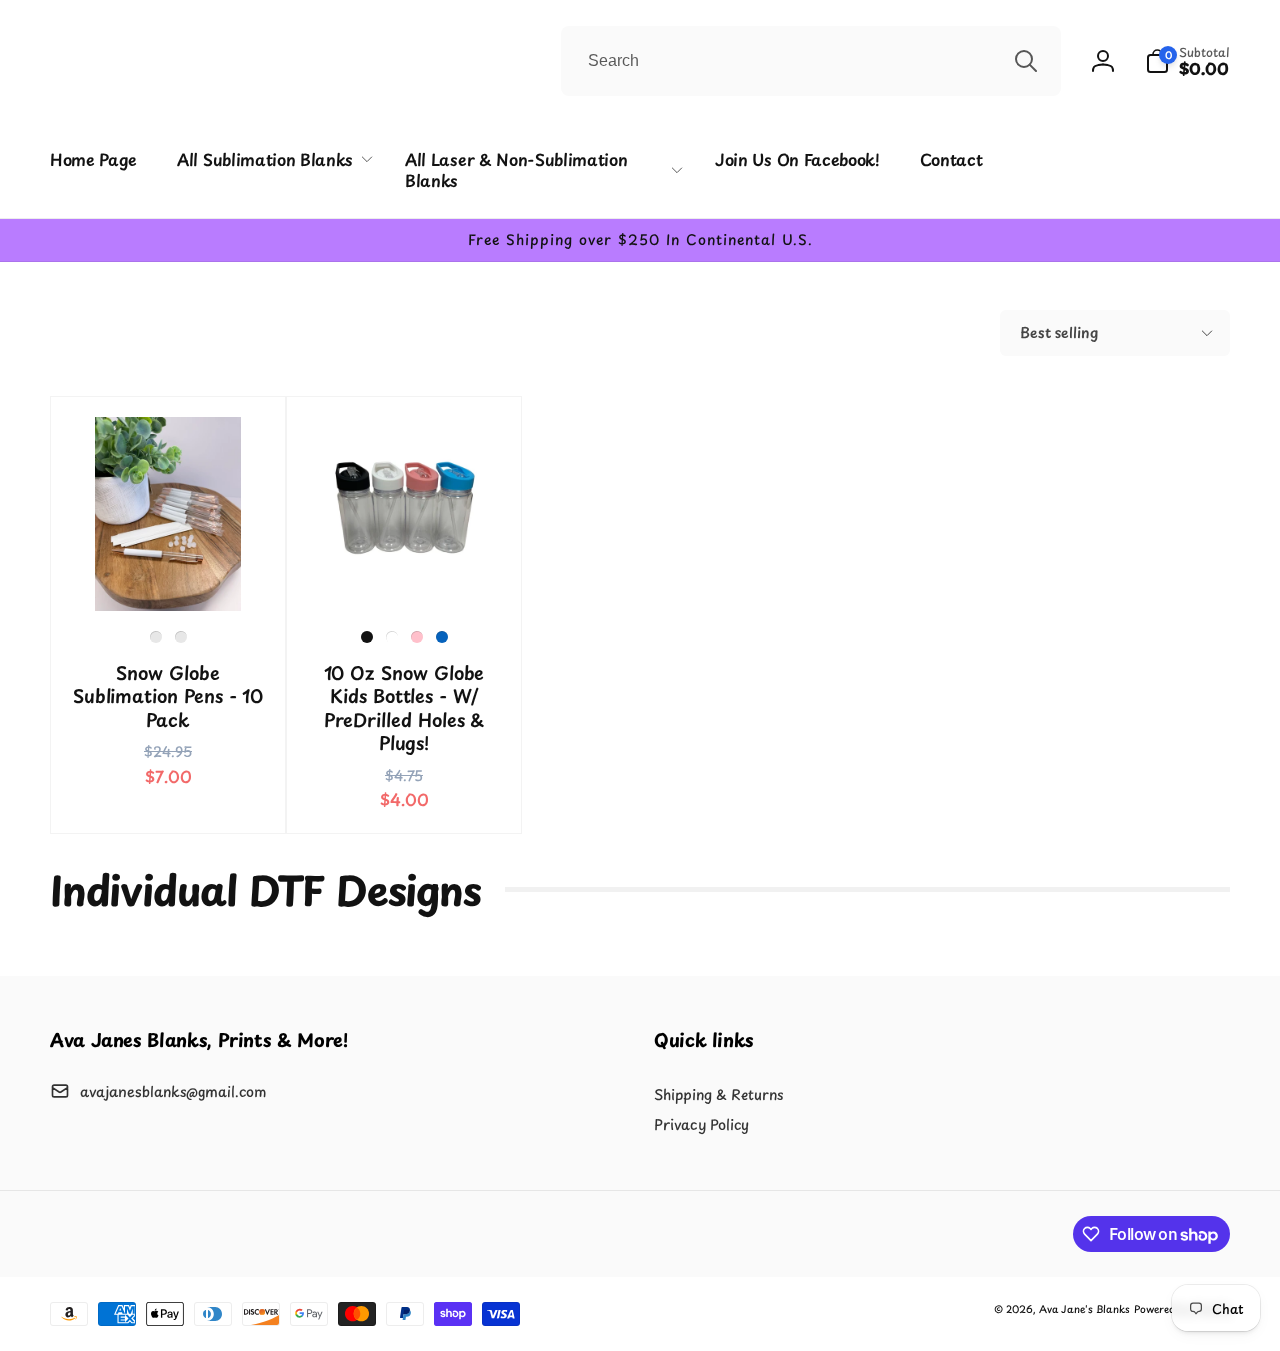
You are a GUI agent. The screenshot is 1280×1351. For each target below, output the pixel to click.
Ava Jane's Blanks (1084, 1308)
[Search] (1026, 61)
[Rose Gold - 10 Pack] (181, 637)
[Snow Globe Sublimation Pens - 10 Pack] (169, 574)
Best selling (1059, 332)
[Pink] (417, 637)
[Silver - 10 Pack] (156, 637)
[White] (392, 637)
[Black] (367, 637)
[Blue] (442, 637)
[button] (1187, 61)
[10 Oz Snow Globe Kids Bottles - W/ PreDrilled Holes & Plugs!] (405, 574)
